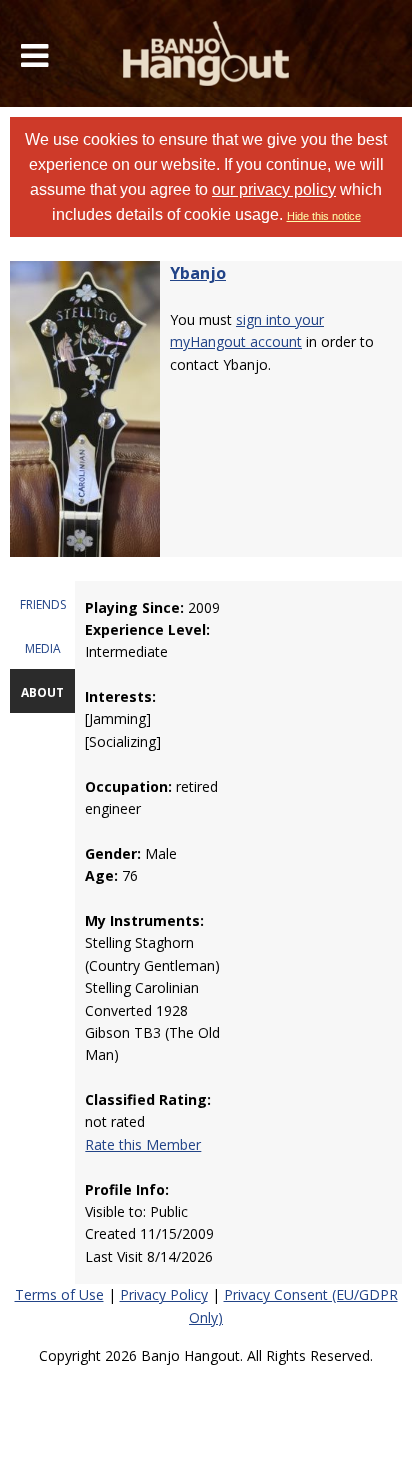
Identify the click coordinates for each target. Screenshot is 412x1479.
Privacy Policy (164, 1294)
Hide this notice (324, 216)
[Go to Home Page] (206, 53)
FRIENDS (43, 604)
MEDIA (43, 648)
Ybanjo (198, 273)
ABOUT (42, 692)
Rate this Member (143, 1144)
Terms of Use (59, 1294)
